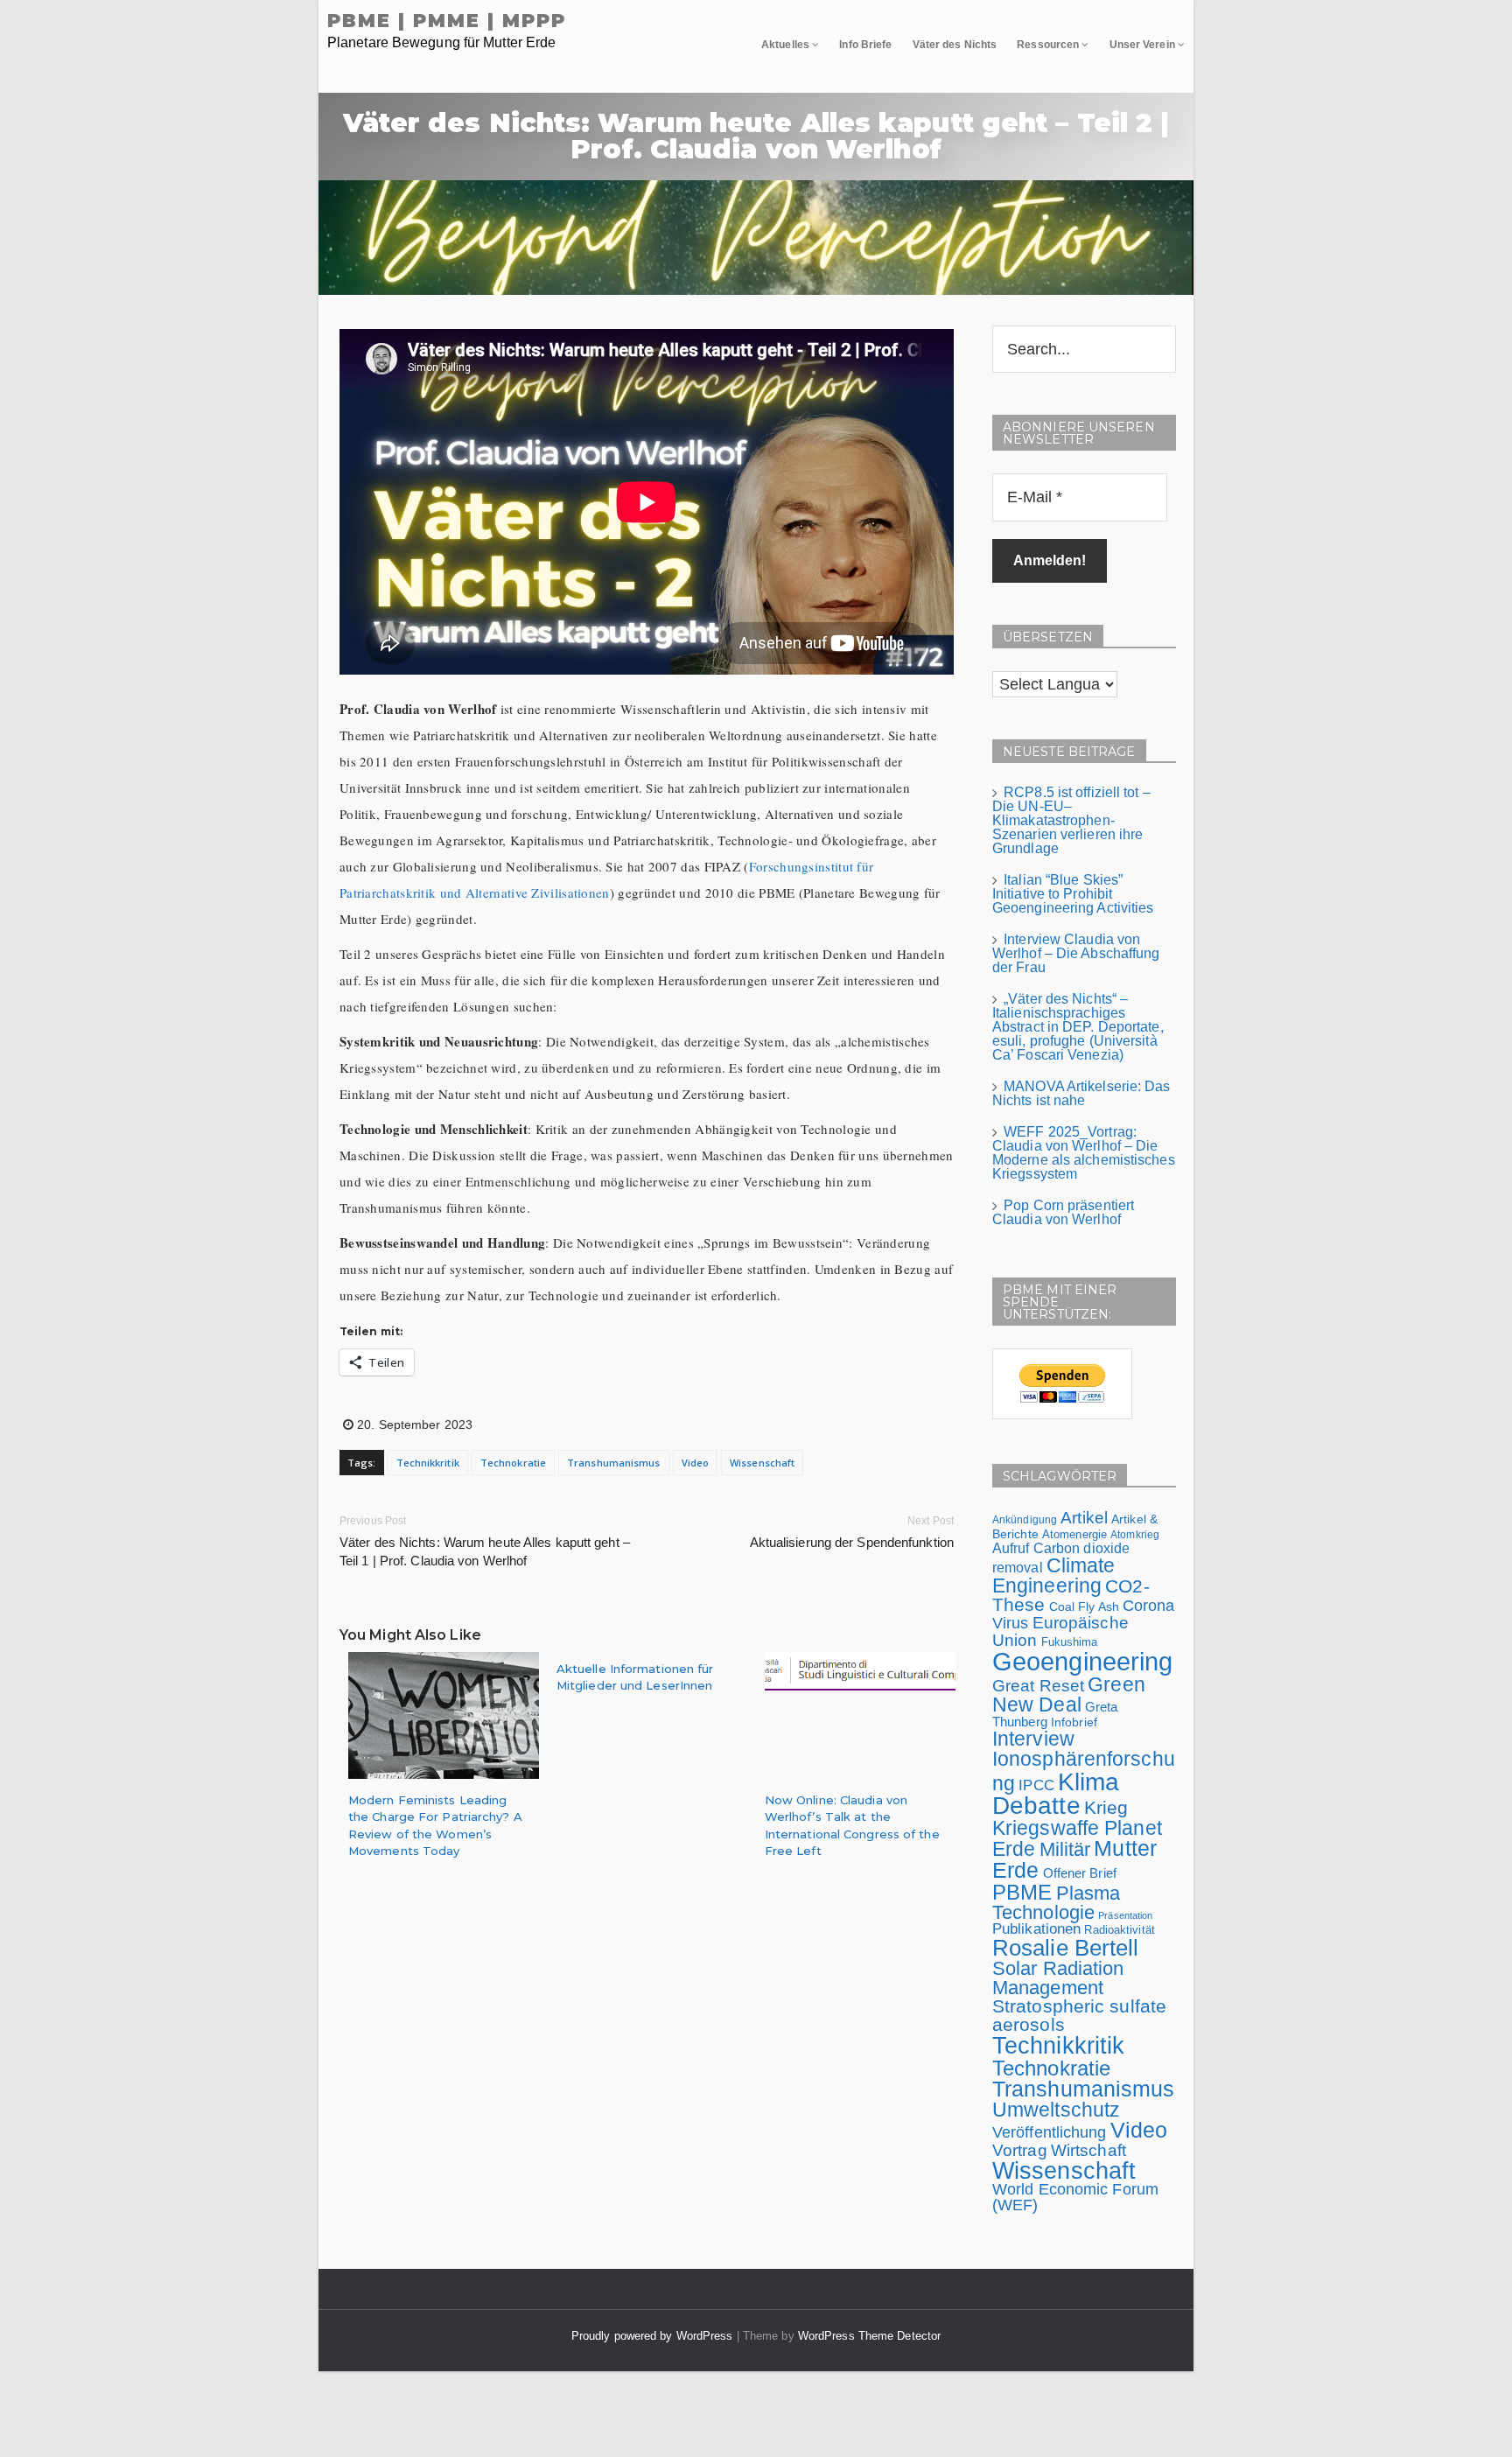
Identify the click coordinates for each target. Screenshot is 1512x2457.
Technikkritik (428, 1463)
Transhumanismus (614, 1463)
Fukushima (1070, 1642)
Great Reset (1038, 1685)
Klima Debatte (1056, 1794)
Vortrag (1020, 2150)
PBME (1022, 1892)
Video (696, 1463)
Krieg (1106, 1807)
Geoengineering (1082, 1661)
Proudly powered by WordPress (654, 2336)
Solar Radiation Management (1058, 1978)
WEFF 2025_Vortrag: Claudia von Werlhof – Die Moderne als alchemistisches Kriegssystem (1084, 1153)
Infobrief (1074, 1722)
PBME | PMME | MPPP (447, 21)
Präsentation (1125, 1915)
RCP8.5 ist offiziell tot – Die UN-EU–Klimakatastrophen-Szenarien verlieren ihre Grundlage (1071, 820)
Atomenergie (1074, 1534)
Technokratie (513, 1463)
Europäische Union (1060, 1631)
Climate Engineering (1054, 1575)
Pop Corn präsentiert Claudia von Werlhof (1063, 1212)
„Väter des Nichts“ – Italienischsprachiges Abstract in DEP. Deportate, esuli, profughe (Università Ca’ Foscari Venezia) (1078, 1027)
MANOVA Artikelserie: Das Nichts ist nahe (1081, 1093)
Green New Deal (1069, 1694)
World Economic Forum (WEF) (1075, 2197)
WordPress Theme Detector (869, 2336)
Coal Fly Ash (1084, 1606)
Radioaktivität (1119, 1930)
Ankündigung (1025, 1520)
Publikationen (1036, 1928)
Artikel (1084, 1518)
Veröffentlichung (1050, 2132)
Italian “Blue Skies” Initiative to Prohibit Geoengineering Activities (1073, 894)
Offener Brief (1080, 1873)
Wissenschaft (762, 1463)
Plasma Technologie (1056, 1903)
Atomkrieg (1135, 1535)
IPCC (1036, 1785)
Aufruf (1011, 1548)
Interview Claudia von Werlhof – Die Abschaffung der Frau (1076, 953)
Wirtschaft (1088, 2150)
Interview (1033, 1739)
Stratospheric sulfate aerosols (1079, 2015)
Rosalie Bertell (1066, 1948)
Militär (1065, 1849)
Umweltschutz (1056, 2110)
